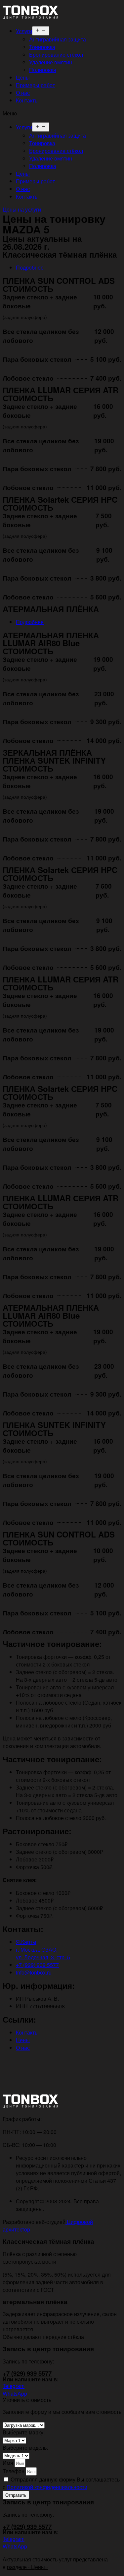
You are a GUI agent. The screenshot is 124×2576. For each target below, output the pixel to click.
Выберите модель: (25, 2448)
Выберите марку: (24, 2432)
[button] (62, 113)
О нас (23, 93)
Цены (23, 77)
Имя (9, 2463)
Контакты (27, 100)
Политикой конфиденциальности (47, 2487)
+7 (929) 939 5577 (27, 2373)
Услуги (24, 31)
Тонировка (42, 47)
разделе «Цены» (27, 2567)
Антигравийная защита (58, 39)
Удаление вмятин (51, 62)
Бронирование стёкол (56, 55)
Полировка (43, 70)
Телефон (14, 2471)
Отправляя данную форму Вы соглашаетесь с (61, 2483)
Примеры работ (35, 85)
